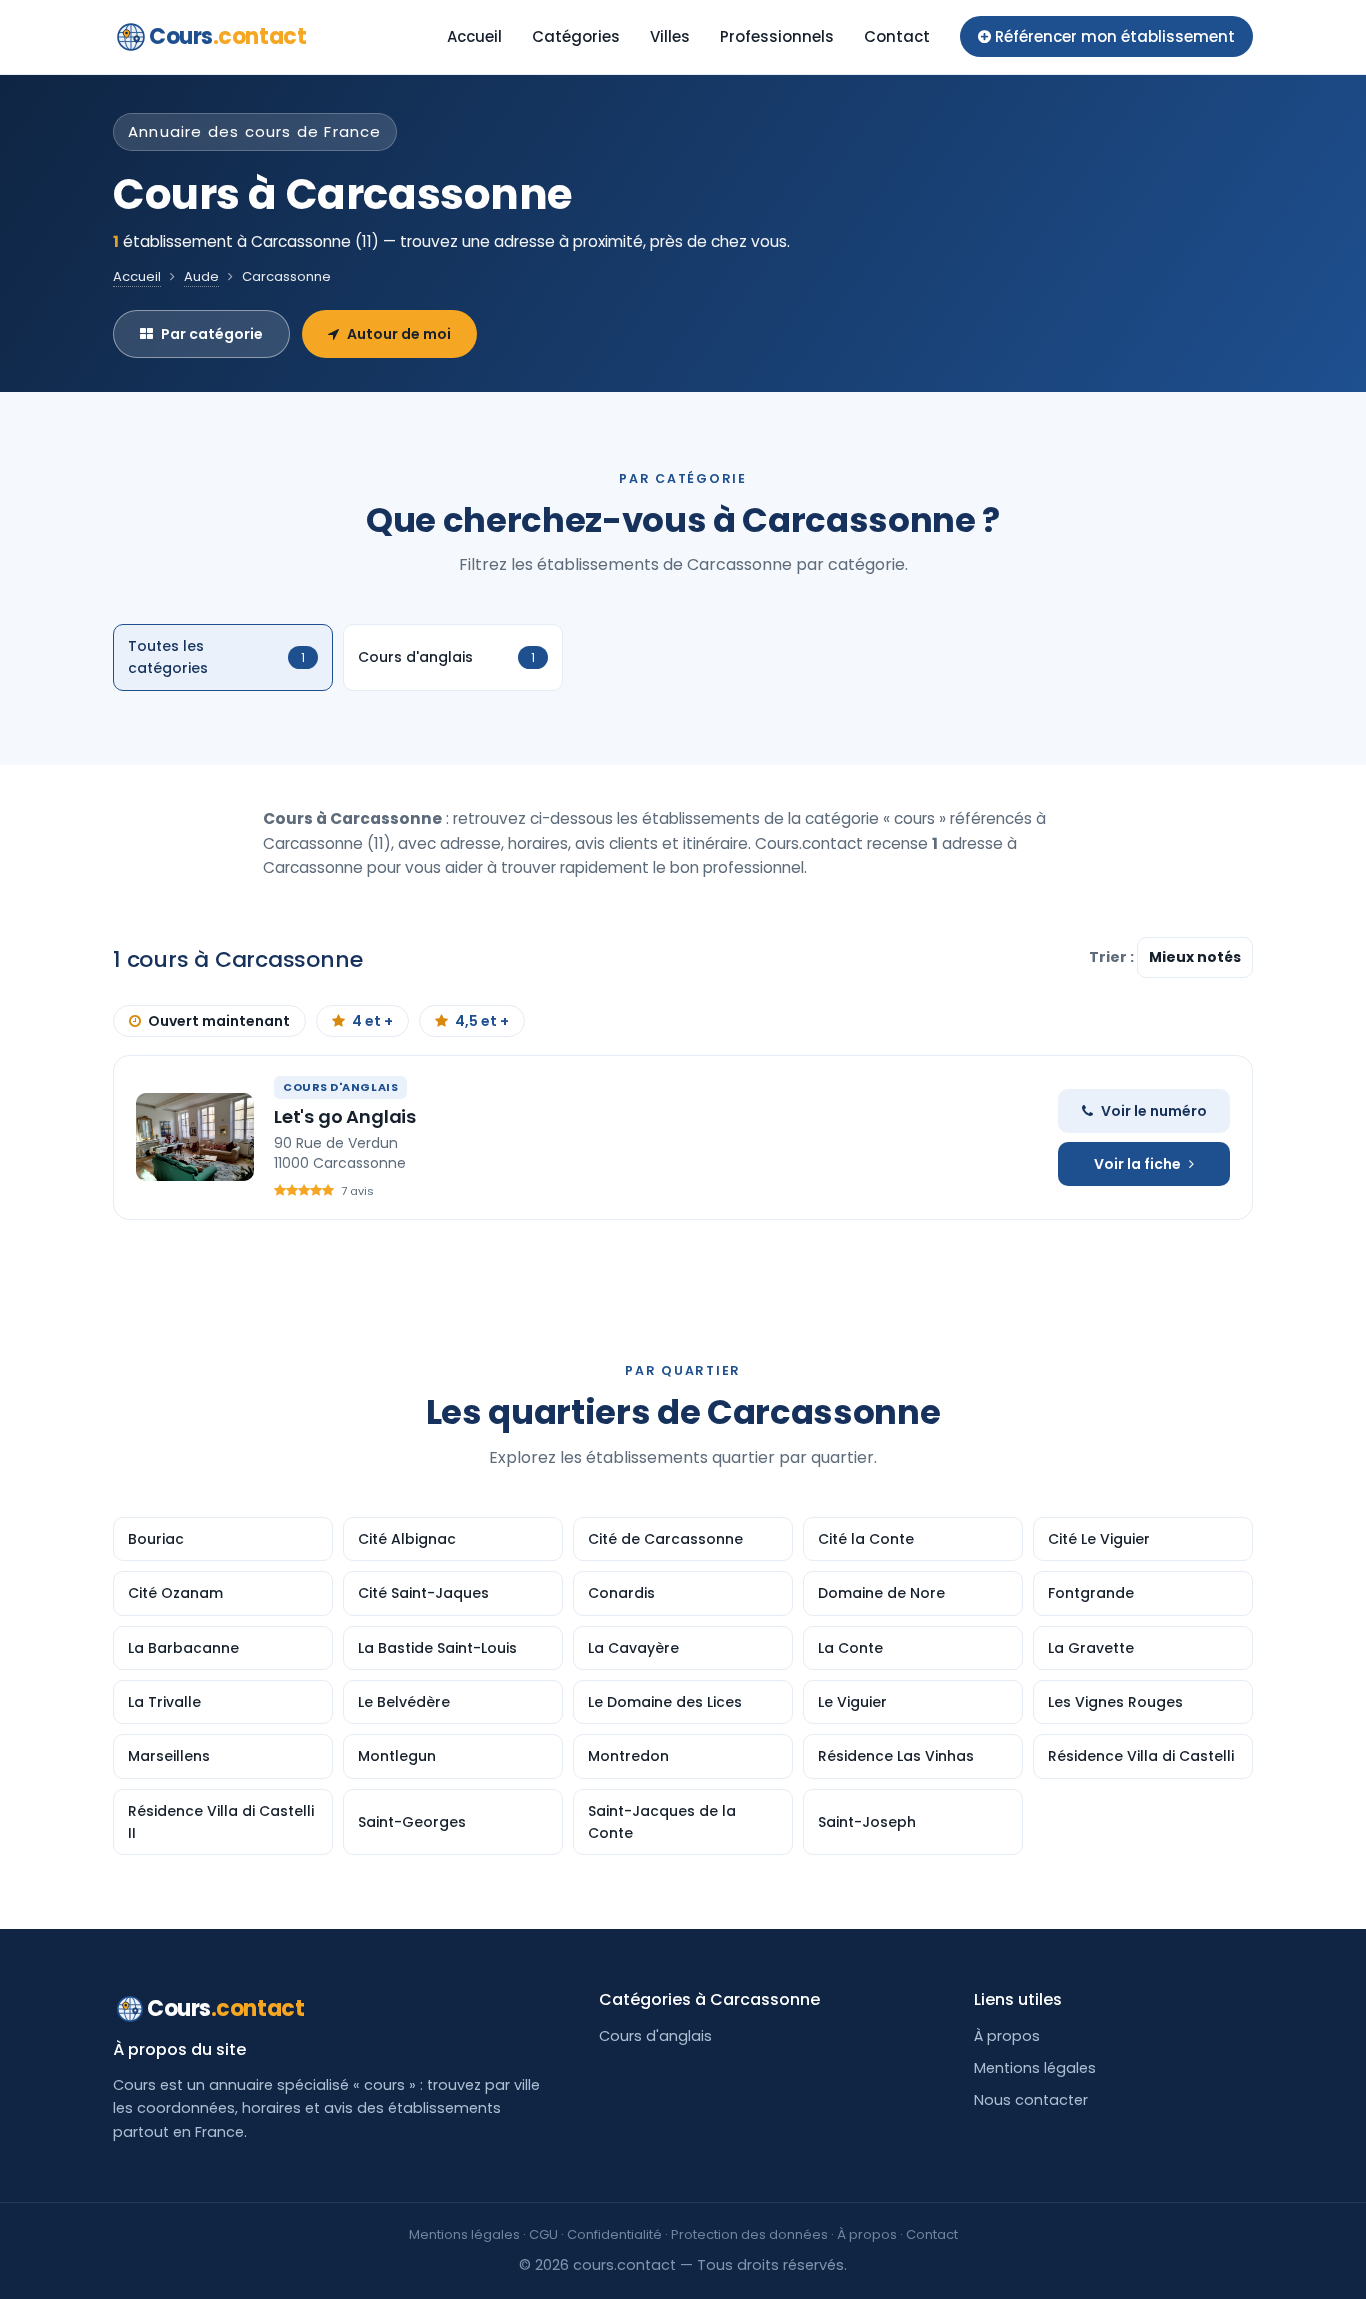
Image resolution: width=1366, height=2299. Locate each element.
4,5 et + (482, 1021)
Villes (670, 36)
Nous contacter (1031, 2100)
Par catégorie (212, 334)
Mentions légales (1035, 2068)
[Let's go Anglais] (195, 1137)
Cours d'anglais (655, 2036)
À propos (1007, 2036)
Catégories (576, 36)
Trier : (1113, 957)
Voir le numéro (1154, 1111)
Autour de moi (399, 334)
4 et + (372, 1021)
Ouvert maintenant (219, 1021)
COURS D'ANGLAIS (340, 1087)
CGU (543, 2234)
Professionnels (777, 36)
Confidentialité (614, 2234)
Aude (201, 276)
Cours (227, 36)
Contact (897, 36)
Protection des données (749, 2234)
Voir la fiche (1137, 1164)
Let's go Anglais (345, 1116)
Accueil (474, 36)
